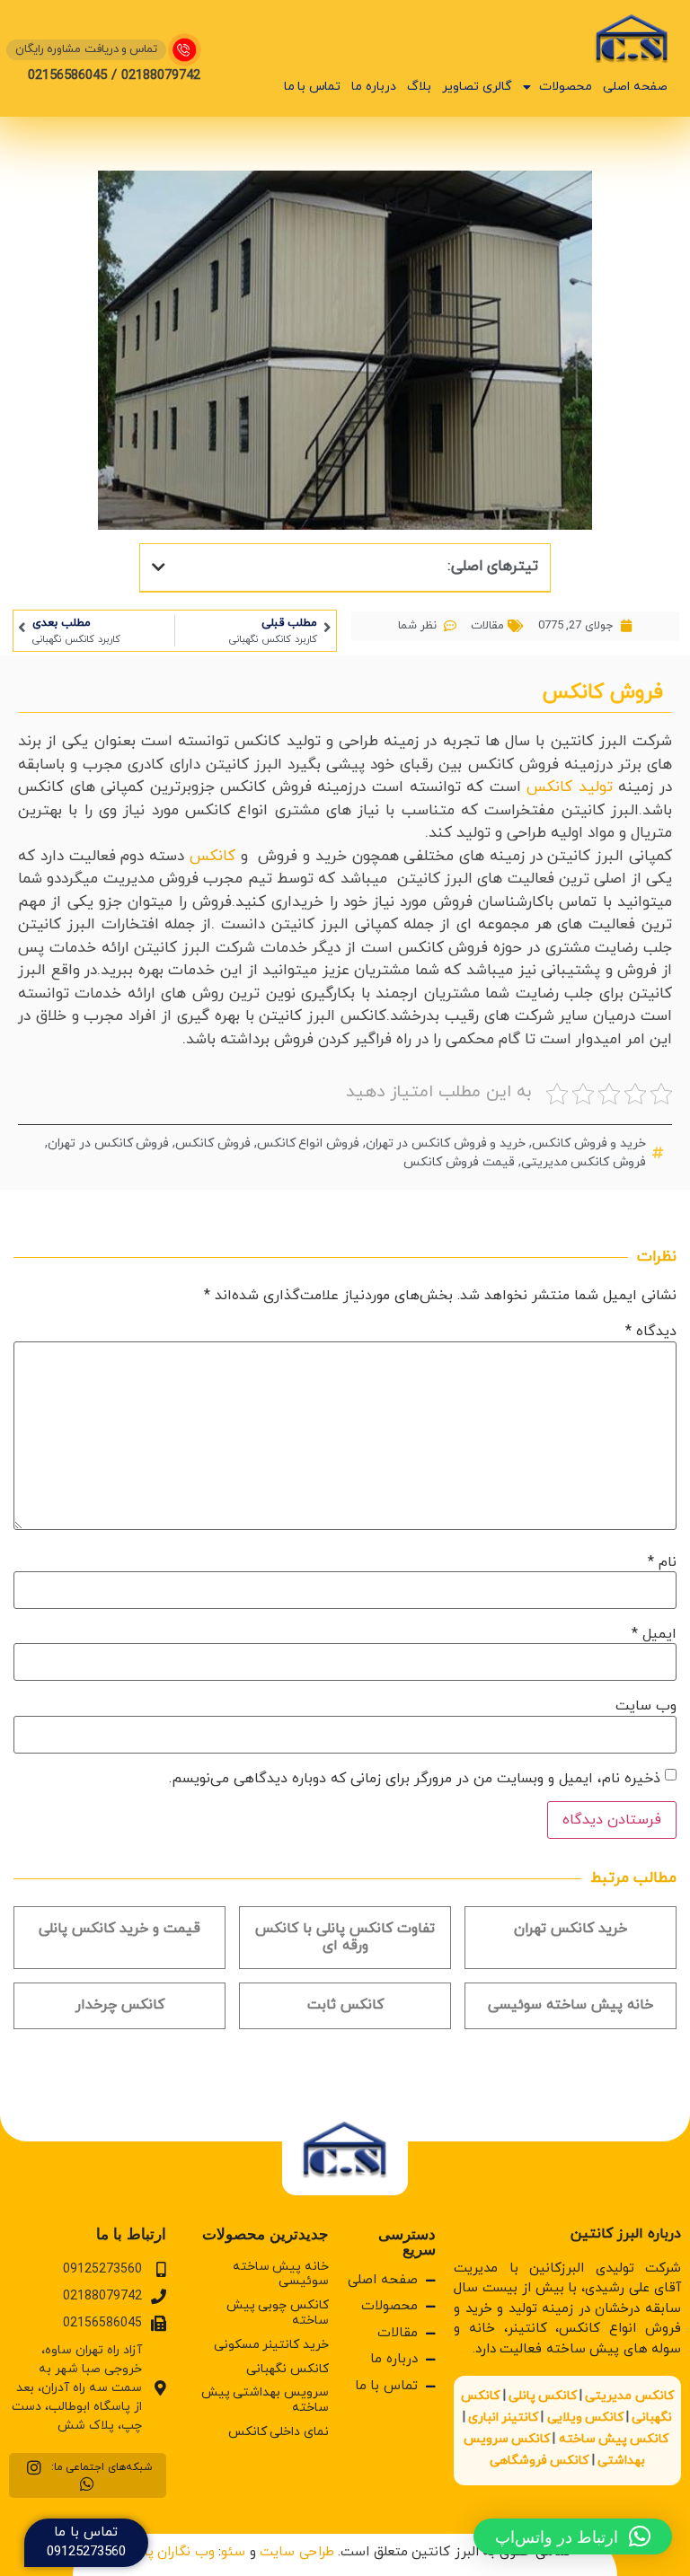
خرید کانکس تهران (571, 1929)
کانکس (212, 857)
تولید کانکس (570, 787)
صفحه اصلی (635, 87)
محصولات (566, 87)
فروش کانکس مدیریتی (584, 1162)
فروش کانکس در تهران (108, 1143)
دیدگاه (651, 1332)
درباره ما (374, 87)
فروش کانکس (213, 1143)
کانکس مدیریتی (629, 2396)
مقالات (487, 626)
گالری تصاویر (477, 87)
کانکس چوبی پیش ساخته (278, 2313)
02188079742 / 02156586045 (114, 76)
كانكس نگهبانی (287, 2369)
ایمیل (654, 1634)
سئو (233, 2552)
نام (662, 1562)
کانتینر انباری (503, 2418)
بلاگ (419, 87)
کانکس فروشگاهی (539, 2461)
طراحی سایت (297, 2552)
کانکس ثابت (345, 2005)
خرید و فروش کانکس (589, 1143)
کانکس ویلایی (585, 2418)
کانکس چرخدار (120, 2005)
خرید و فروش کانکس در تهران (446, 1143)
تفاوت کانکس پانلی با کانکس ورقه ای (345, 1937)
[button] (159, 567)
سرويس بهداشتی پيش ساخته (265, 2400)
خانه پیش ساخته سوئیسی (571, 2005)
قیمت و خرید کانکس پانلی (119, 1929)
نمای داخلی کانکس (279, 2432)
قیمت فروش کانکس (459, 1162)
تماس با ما (312, 87)
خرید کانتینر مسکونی (271, 2345)
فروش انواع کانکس (308, 1143)
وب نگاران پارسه (167, 2552)
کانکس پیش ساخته (614, 2439)
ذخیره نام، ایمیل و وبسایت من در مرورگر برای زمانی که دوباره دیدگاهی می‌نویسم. (415, 1779)
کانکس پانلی (543, 2396)
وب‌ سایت (646, 1706)
